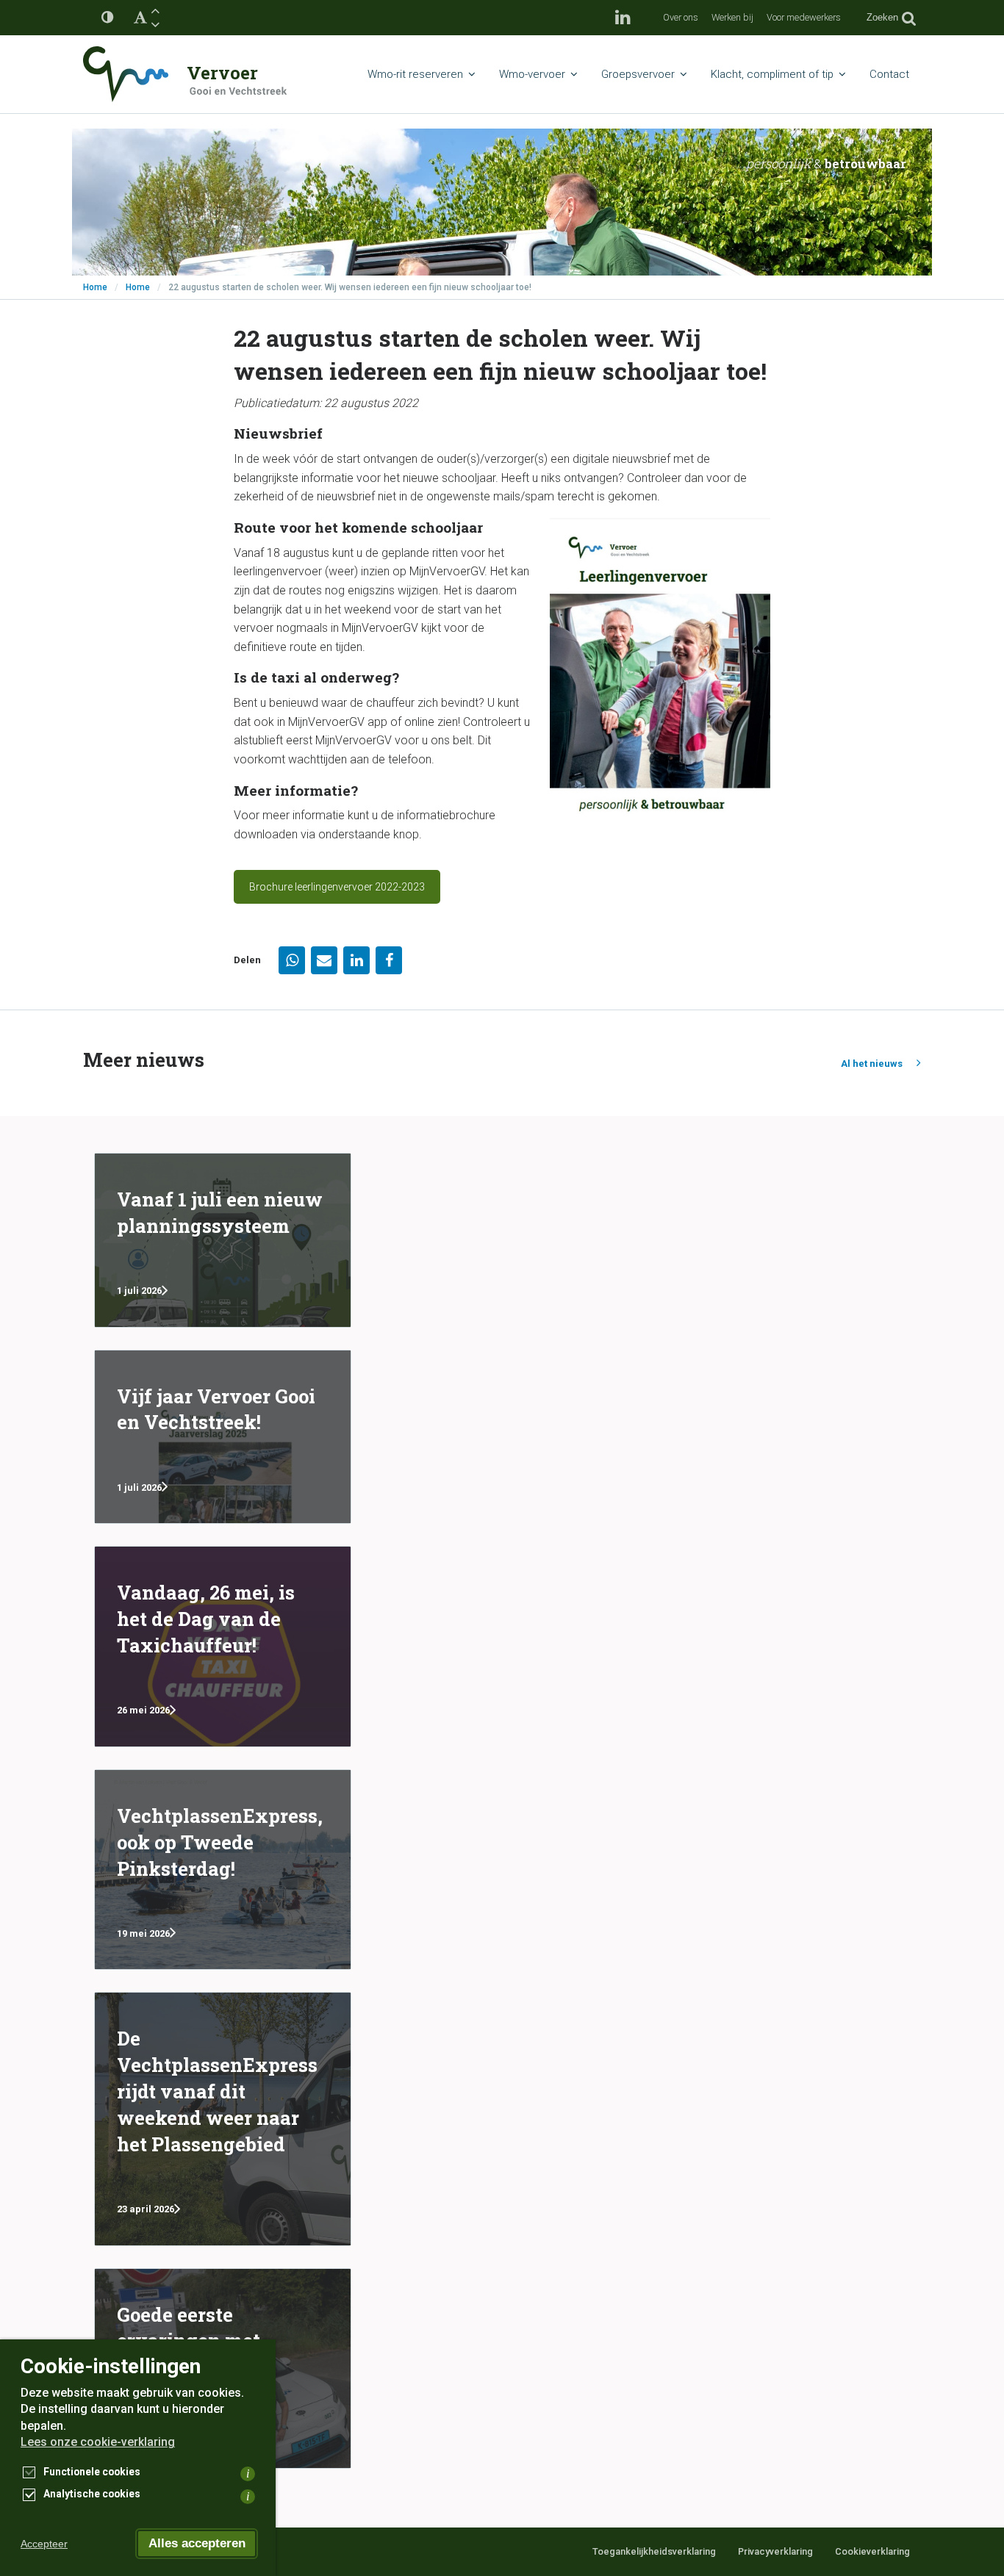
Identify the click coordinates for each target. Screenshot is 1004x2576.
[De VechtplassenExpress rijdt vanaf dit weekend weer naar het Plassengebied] (223, 2119)
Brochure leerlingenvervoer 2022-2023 (337, 887)
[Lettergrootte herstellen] (140, 18)
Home (95, 287)
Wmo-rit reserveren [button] (415, 74)
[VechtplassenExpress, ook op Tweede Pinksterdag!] (223, 1870)
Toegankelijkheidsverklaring (654, 2551)
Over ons (681, 17)
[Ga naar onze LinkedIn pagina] (623, 18)
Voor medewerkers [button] (804, 17)
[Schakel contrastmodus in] (107, 18)
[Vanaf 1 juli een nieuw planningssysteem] (223, 1240)
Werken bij (732, 17)
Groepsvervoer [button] (638, 74)
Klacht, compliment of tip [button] (772, 74)
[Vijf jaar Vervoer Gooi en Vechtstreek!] (223, 1437)
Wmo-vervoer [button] (532, 74)
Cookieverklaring (872, 2551)
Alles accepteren (197, 2543)
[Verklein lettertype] (155, 25)
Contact (889, 74)
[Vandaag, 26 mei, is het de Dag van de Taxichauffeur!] (223, 1647)
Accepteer (44, 2544)
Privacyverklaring (775, 2551)
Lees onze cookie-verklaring (98, 2442)
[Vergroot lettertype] (155, 11)
